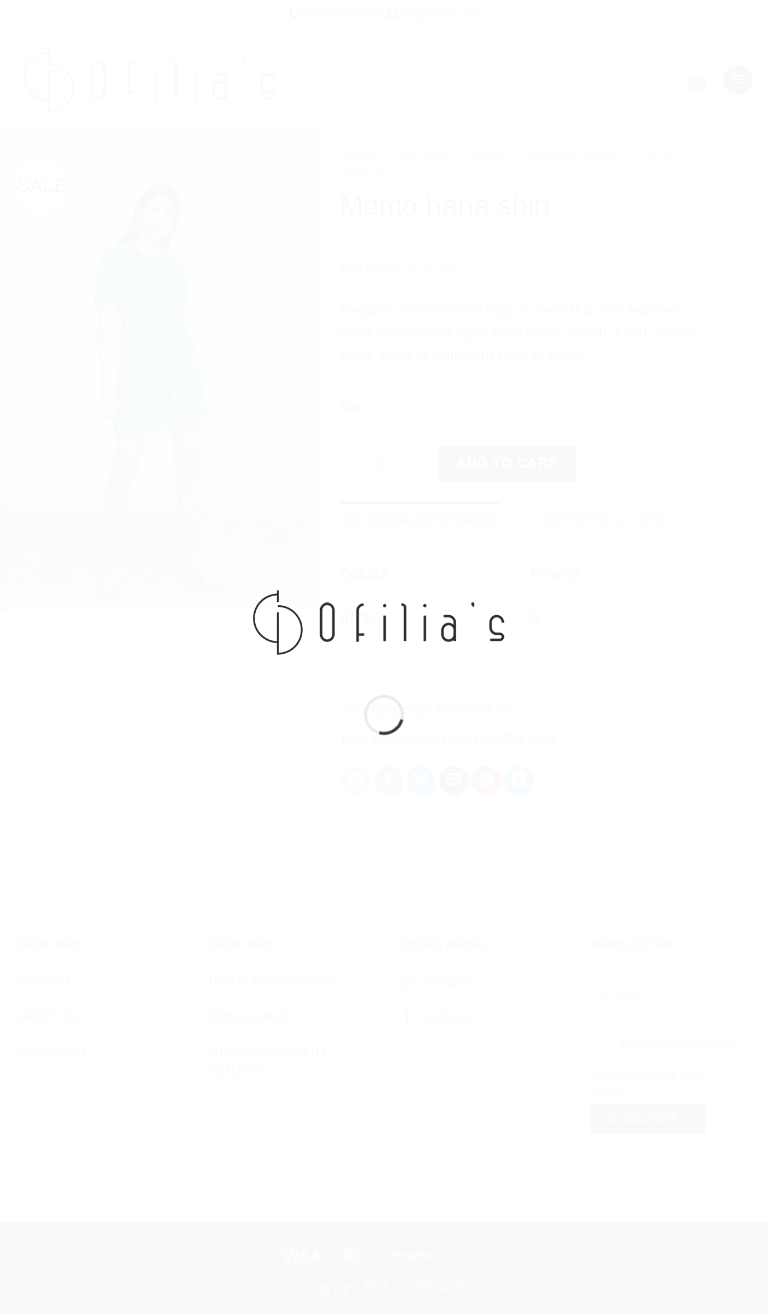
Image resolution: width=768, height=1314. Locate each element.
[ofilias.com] (384, 621)
